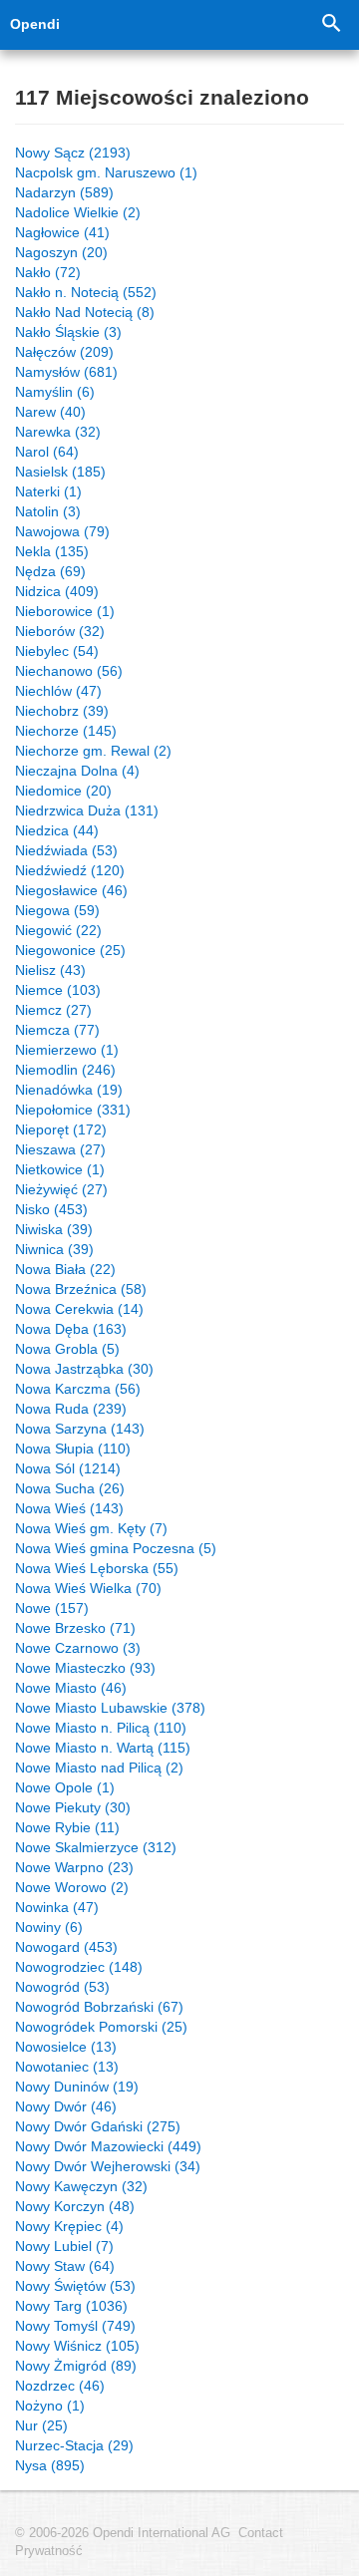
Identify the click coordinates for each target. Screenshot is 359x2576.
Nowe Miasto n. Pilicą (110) (101, 1728)
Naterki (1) (48, 491)
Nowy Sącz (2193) (73, 153)
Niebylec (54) (57, 651)
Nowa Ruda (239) (71, 1409)
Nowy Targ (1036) (71, 2306)
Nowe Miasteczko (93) (85, 1668)
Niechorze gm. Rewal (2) (93, 751)
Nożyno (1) (50, 2406)
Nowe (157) (52, 1608)
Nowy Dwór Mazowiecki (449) (108, 2146)
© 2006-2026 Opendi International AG (123, 2533)
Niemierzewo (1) (67, 1050)
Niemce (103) (58, 990)
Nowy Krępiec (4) (69, 2226)
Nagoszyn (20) (61, 252)
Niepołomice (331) (73, 1110)
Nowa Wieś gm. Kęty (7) (91, 1528)
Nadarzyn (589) (64, 192)
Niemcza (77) (57, 1030)
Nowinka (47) (57, 1907)
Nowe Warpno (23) (74, 1867)
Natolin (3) (48, 511)
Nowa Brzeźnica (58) (81, 1289)
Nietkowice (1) (60, 1169)
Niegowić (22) (58, 930)
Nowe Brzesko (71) (75, 1628)
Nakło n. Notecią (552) (86, 292)
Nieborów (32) (60, 631)
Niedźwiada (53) (66, 850)
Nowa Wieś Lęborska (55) (97, 1568)
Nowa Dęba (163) (71, 1329)
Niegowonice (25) (70, 950)
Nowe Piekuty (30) (73, 1807)
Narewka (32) (58, 432)
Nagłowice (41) (62, 232)
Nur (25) (41, 2425)
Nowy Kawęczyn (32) (81, 2186)
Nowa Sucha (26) (70, 1488)
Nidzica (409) (57, 591)
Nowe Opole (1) (65, 1787)
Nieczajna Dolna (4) (77, 771)
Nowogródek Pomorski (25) (101, 2027)
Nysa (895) (50, 2465)
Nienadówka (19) (69, 1090)
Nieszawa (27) (60, 1149)
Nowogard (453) (66, 1947)
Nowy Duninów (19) (77, 2087)
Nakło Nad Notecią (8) (85, 312)
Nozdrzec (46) (60, 2386)
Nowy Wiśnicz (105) (77, 2346)
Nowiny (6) (49, 1927)
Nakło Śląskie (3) (68, 332)
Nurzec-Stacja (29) (74, 2445)
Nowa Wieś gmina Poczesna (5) (116, 1548)
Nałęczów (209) (64, 352)
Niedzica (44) (57, 830)
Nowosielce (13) (66, 2047)
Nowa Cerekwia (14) (79, 1309)
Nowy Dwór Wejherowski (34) (108, 2166)
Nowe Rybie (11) (67, 1827)
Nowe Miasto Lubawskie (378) (110, 1708)
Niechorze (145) (66, 731)
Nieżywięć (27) (61, 1189)
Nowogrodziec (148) (79, 1967)
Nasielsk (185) (60, 472)
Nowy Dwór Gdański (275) (98, 2126)
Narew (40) (50, 412)
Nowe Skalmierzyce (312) (96, 1847)
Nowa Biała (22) (65, 1269)
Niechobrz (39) (62, 711)
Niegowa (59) (57, 910)
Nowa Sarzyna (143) (80, 1429)
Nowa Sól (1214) (68, 1468)
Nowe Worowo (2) (72, 1887)
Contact (261, 2533)
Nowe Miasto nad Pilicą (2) (99, 1768)
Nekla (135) (52, 551)
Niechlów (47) (58, 691)
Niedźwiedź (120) (70, 870)
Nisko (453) (51, 1209)
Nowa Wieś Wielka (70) (88, 1588)
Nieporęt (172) (61, 1129)
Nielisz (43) (50, 970)
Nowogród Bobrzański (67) (99, 2007)
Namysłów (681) (66, 372)
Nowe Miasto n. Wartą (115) (103, 1748)
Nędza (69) (50, 571)
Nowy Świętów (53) (75, 2286)
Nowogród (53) (62, 1987)
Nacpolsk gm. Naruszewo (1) (106, 172)
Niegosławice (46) (71, 890)
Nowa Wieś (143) (69, 1508)
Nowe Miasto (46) (71, 1688)
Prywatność (49, 2551)
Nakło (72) (48, 272)
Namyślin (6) (55, 392)
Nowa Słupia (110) (73, 1449)
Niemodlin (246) (65, 1070)
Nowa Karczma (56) (78, 1389)
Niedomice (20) (63, 791)
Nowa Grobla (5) (67, 1349)
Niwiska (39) (54, 1229)
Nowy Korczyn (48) (75, 2206)
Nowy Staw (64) (65, 2266)
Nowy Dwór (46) (66, 2106)
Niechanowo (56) (69, 671)
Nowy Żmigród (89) (76, 2366)
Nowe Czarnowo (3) (78, 1648)
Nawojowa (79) (62, 531)
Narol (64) (47, 452)
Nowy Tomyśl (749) (75, 2326)
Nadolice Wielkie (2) (78, 212)
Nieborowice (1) (65, 611)
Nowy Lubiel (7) (64, 2246)
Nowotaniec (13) (67, 2067)
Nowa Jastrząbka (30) (84, 1369)
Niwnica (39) (54, 1249)
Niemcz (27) (53, 1010)
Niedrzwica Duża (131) (87, 810)
